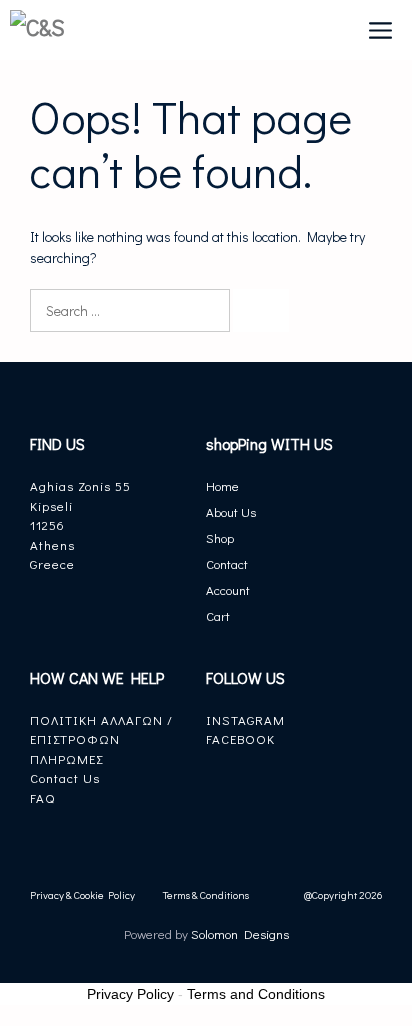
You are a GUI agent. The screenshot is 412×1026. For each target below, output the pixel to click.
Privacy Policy (130, 994)
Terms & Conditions (206, 894)
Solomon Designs (238, 933)
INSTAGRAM (245, 719)
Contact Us (65, 777)
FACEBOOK (240, 738)
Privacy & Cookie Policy (82, 894)
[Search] (261, 310)
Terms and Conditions (256, 994)
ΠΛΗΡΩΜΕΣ (66, 758)
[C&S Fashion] (54, 30)
